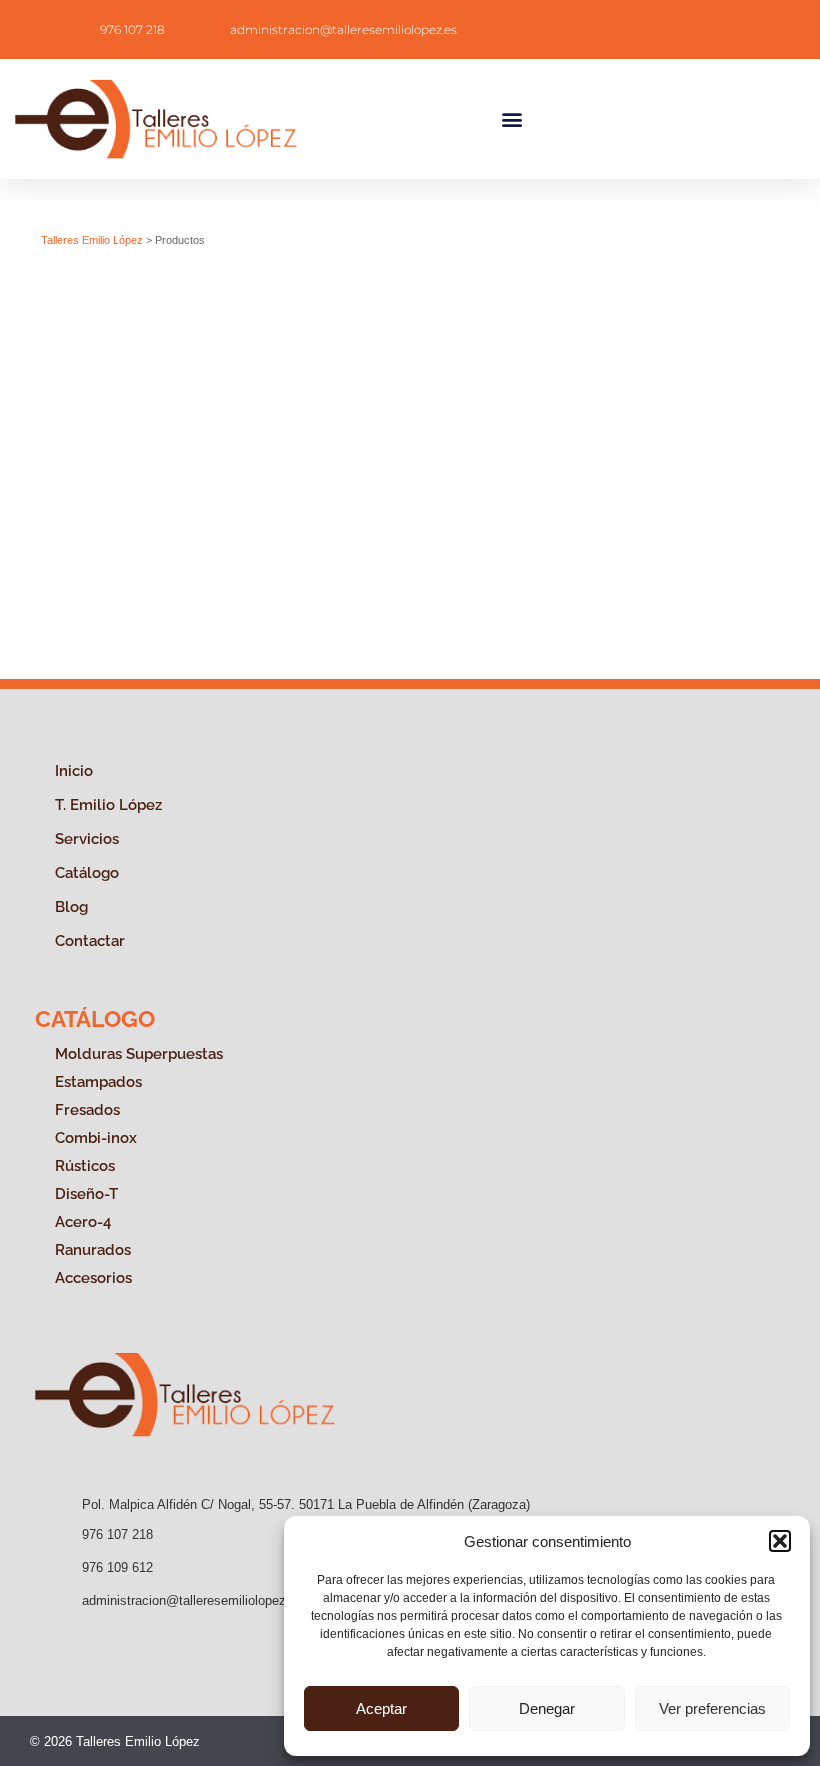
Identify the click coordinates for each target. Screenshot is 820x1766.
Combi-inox (96, 1138)
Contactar (90, 941)
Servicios (87, 839)
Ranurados (93, 1250)
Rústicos (85, 1166)
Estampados (98, 1082)
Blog (71, 907)
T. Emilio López (108, 805)
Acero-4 (83, 1222)
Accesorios (93, 1278)
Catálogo (87, 873)
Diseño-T (86, 1194)
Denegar (547, 1708)
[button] (780, 1541)
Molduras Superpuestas (139, 1054)
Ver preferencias (712, 1708)
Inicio (74, 771)
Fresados (87, 1110)
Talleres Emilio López (92, 240)
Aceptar (381, 1708)
